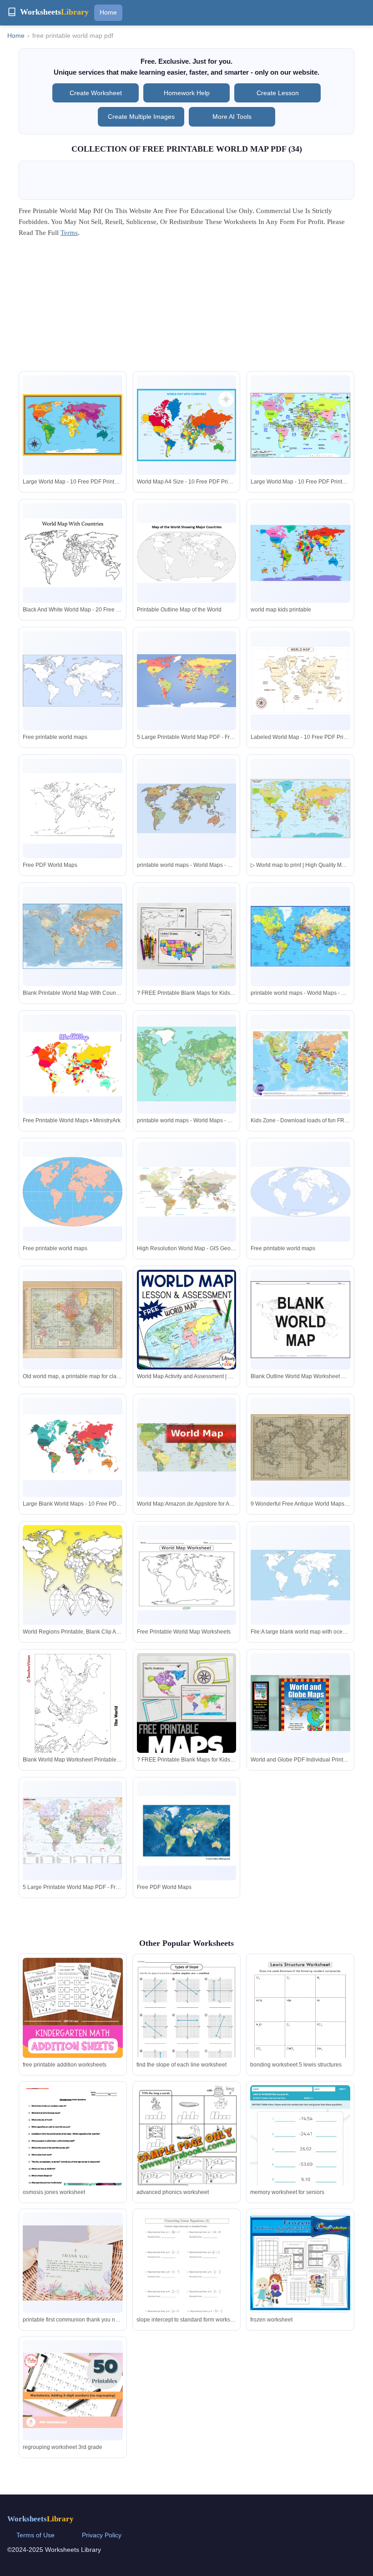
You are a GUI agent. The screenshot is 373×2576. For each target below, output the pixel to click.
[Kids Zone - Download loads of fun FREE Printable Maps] (300, 1064)
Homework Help (187, 93)
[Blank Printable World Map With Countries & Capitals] (73, 936)
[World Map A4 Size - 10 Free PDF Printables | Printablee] (187, 425)
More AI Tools (232, 117)
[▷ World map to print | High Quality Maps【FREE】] (300, 809)
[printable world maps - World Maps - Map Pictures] (187, 808)
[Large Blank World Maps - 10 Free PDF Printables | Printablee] (73, 1448)
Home (108, 12)
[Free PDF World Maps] (73, 808)
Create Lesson (278, 93)
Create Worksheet (96, 93)
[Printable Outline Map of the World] (187, 553)
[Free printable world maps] (73, 681)
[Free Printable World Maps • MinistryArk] (73, 1064)
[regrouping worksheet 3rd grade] (73, 2390)
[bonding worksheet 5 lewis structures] (300, 2029)
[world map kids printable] (300, 553)
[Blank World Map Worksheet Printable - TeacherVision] (73, 1718)
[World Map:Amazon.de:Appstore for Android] (187, 1448)
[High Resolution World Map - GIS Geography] (187, 1192)
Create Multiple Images (141, 117)
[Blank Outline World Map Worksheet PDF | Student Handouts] (300, 1320)
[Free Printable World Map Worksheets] (187, 1575)
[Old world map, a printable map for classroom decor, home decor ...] (73, 1320)
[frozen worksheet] (300, 2263)
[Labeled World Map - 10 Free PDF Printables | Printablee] (300, 681)
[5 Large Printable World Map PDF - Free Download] (187, 680)
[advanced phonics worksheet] (186, 2156)
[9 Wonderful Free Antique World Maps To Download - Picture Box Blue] (300, 1447)
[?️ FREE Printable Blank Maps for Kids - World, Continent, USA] (187, 936)
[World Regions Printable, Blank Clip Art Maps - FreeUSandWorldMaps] (73, 1575)
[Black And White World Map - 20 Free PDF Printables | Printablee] (73, 553)
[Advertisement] (186, 307)
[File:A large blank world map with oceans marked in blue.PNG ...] (300, 1575)
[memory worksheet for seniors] (300, 2156)
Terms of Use (35, 2535)
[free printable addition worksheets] (73, 2008)
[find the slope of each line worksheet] (186, 2022)
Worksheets (40, 2519)
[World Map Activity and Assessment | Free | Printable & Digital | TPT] (187, 1320)
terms (69, 233)
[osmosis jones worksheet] (73, 2150)
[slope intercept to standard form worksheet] (186, 2278)
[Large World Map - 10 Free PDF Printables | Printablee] (73, 425)
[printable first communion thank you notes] (73, 2263)
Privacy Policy (102, 2535)
